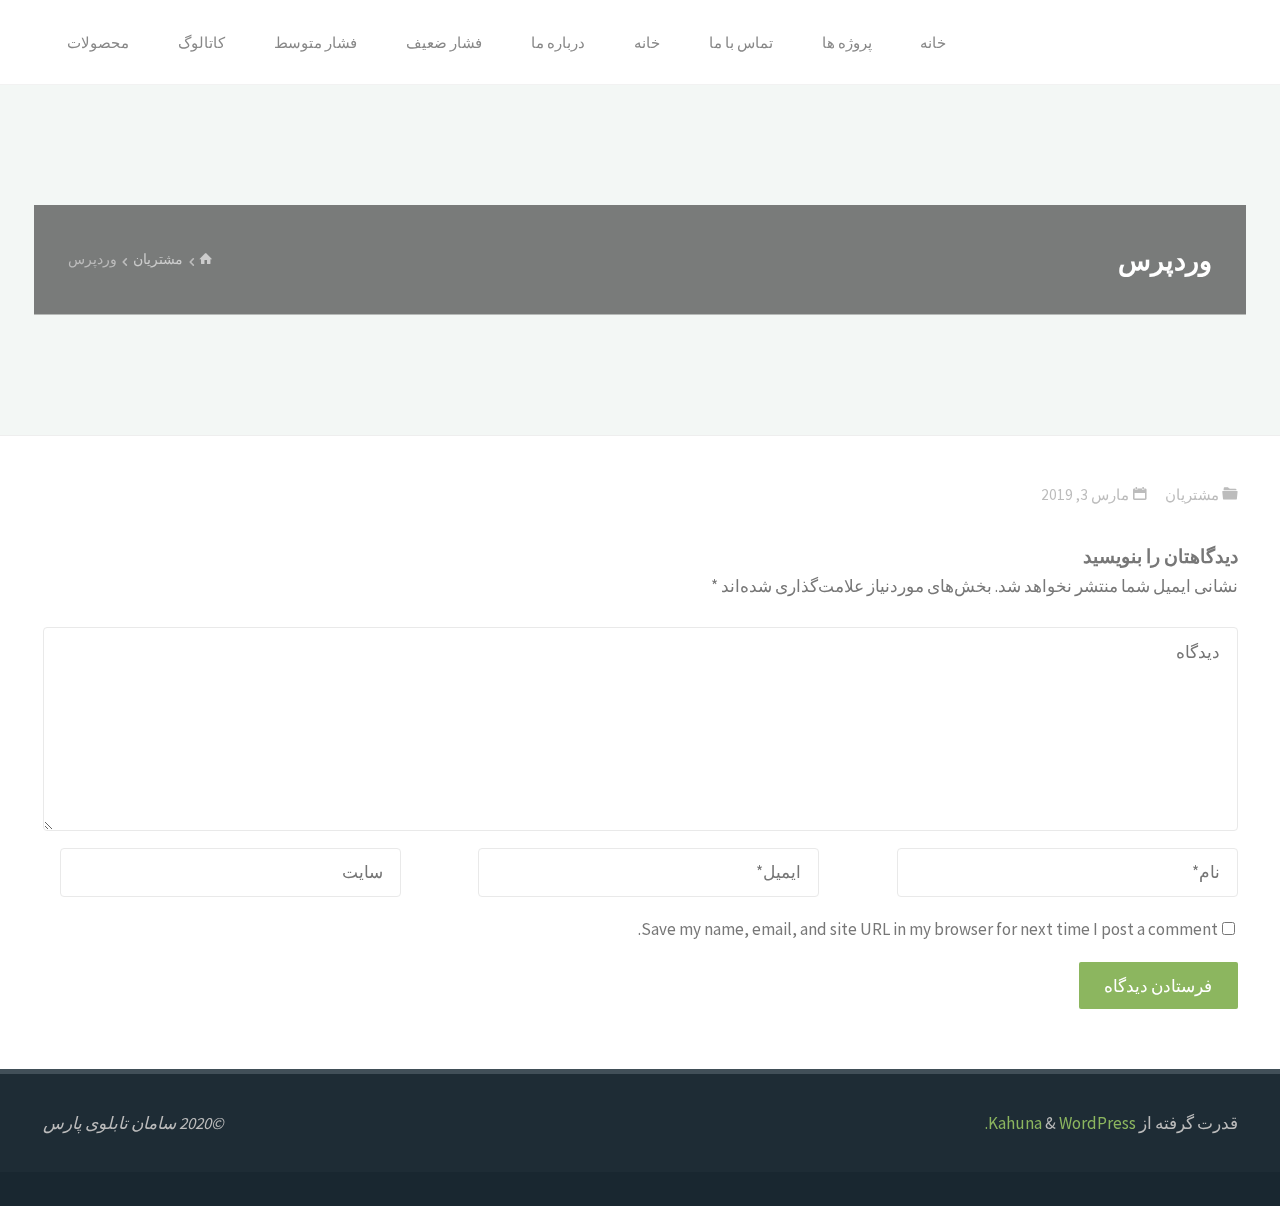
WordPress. (1060, 1123)
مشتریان (158, 259)
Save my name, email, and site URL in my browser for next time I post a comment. (928, 929)
